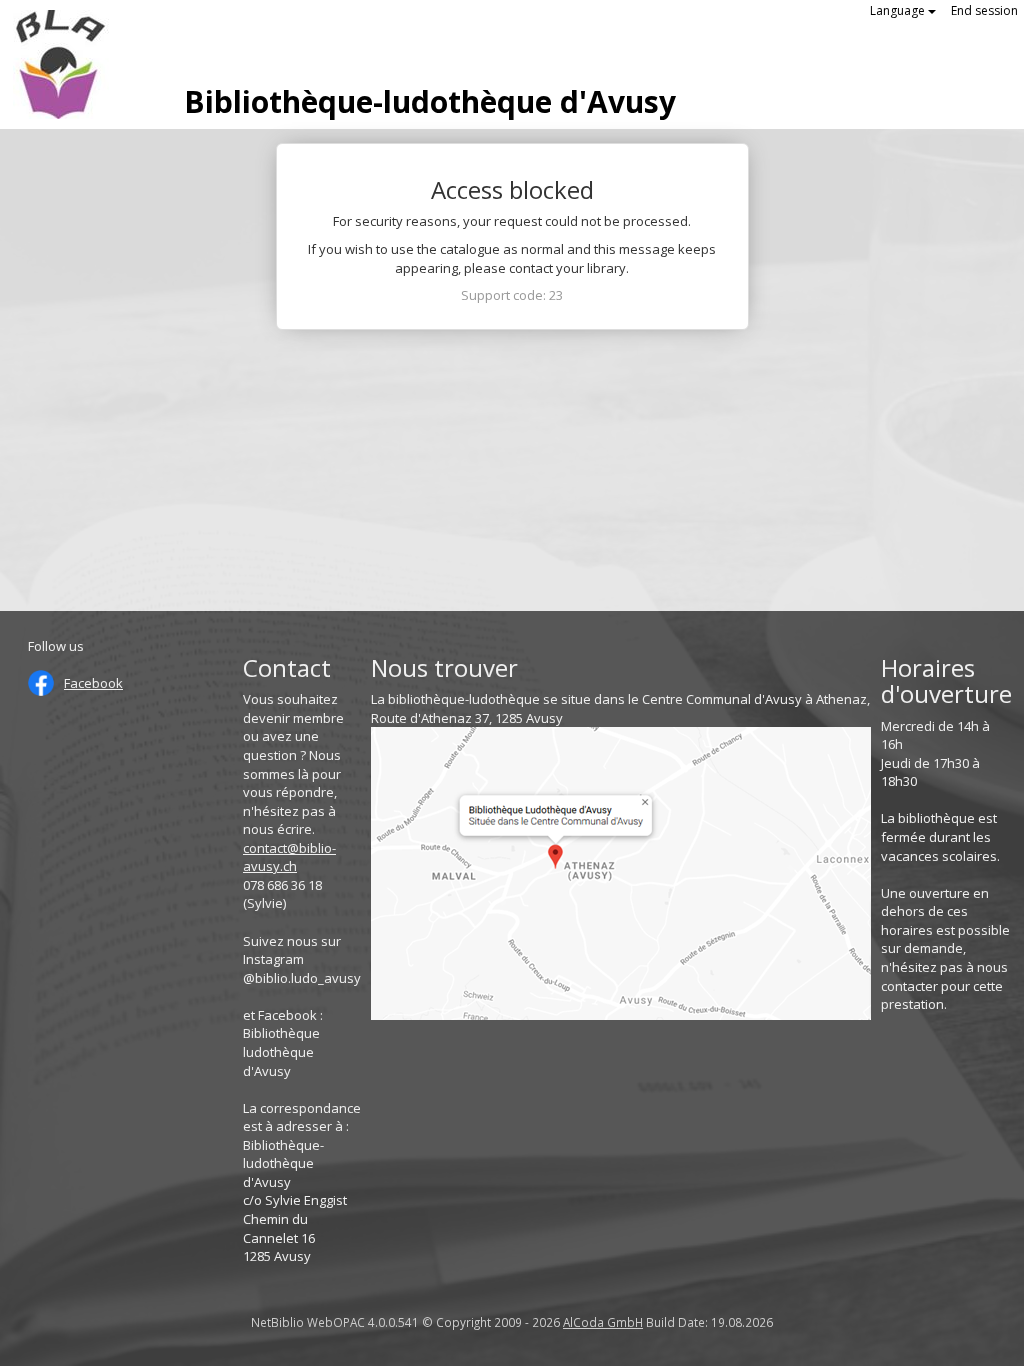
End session (984, 10)
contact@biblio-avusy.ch (289, 857)
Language (899, 10)
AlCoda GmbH (603, 1322)
